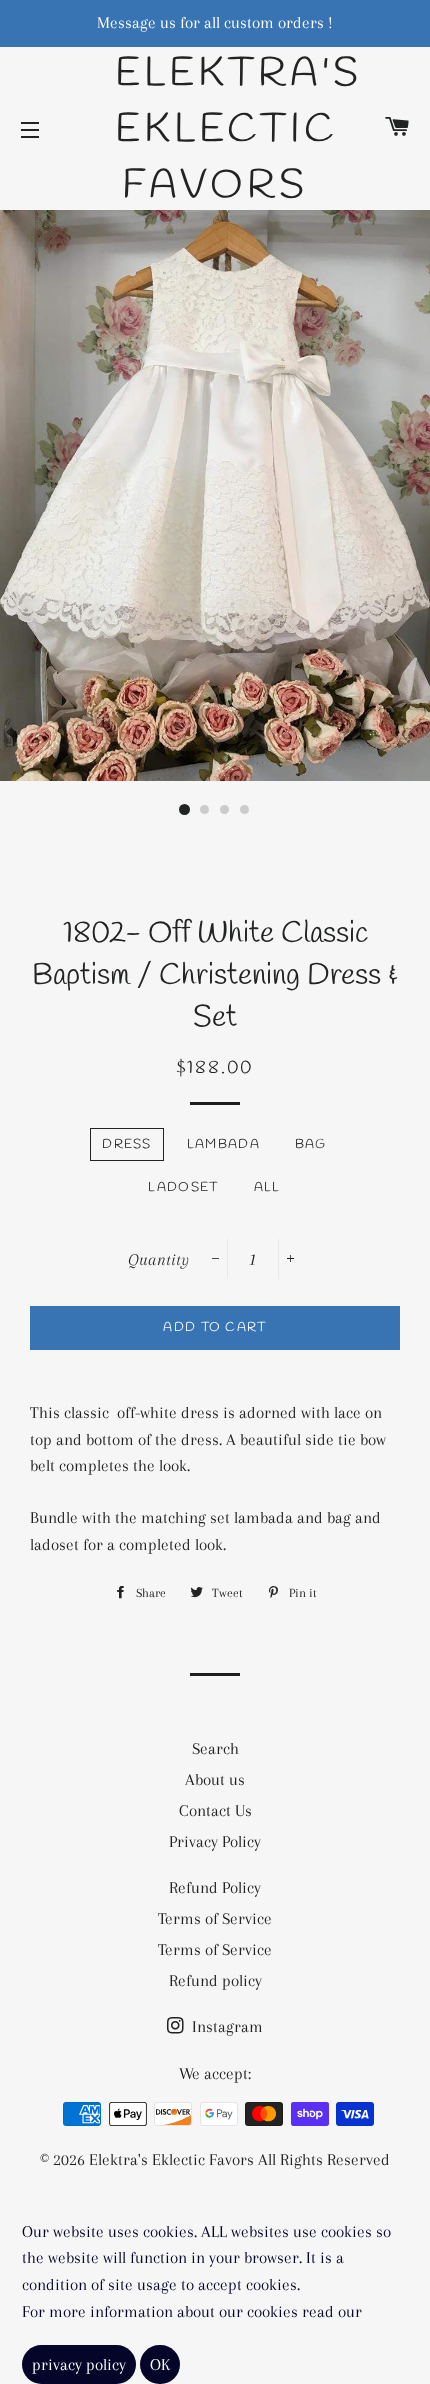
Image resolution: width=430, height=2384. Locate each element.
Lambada (223, 1144)
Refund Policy (215, 1887)
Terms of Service (215, 1918)
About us (215, 1779)
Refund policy (215, 1980)
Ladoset (183, 1187)
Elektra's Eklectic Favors (215, 130)
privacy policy (79, 2364)
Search (215, 1748)
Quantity (158, 1259)
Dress (127, 1144)
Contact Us (215, 1810)
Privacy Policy (215, 1841)
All (267, 1187)
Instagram (225, 2026)
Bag (311, 1144)
